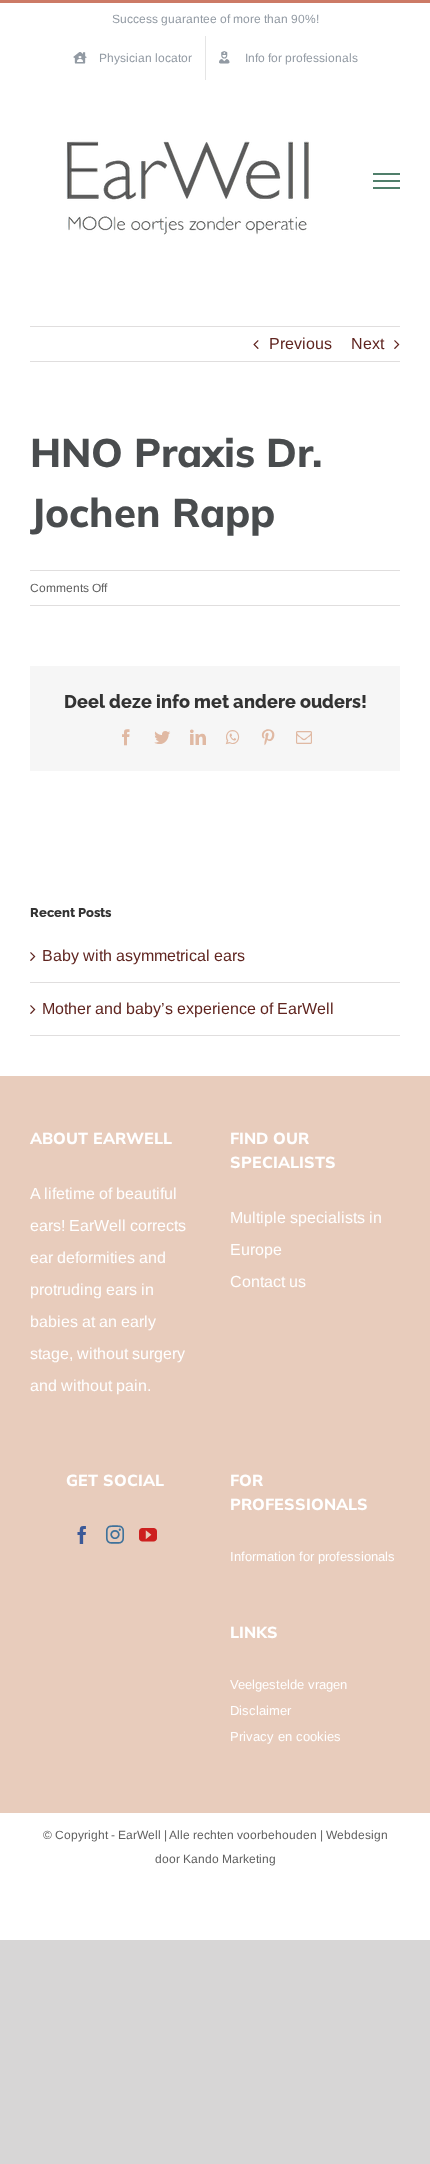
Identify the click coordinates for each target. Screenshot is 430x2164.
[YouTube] (148, 1534)
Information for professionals (312, 1556)
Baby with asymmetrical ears (143, 955)
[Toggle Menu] (387, 181)
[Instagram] (115, 1534)
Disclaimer (260, 1710)
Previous (300, 343)
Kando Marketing (229, 1859)
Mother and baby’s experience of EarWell (188, 1008)
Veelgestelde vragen (288, 1684)
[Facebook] (82, 1534)
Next (367, 343)
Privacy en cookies (285, 1736)
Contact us (268, 1281)
